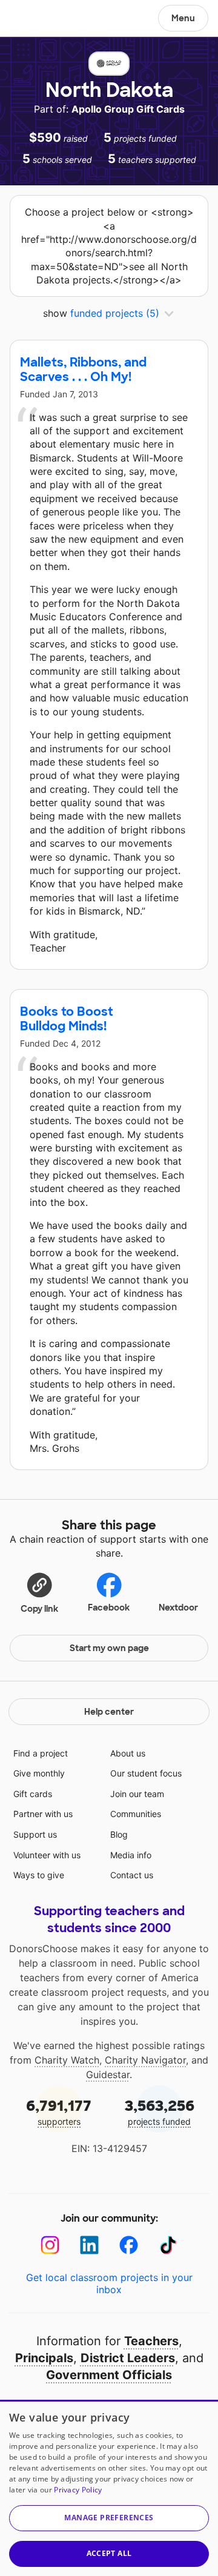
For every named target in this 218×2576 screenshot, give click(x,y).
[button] (39, 1592)
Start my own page (109, 1648)
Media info (131, 1855)
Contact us (132, 1875)
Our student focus (146, 1773)
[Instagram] (50, 2245)
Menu (183, 18)
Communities (136, 1814)
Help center (109, 1712)
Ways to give (39, 1875)
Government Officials (109, 2375)
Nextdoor (178, 1608)
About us (128, 1753)
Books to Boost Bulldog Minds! (67, 1019)
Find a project (41, 1753)
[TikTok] (168, 2245)
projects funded (160, 2112)
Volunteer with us (47, 1855)
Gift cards (33, 1794)
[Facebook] (129, 2245)
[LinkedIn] (89, 2245)
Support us (35, 1834)
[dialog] (109, 2488)
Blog (119, 1834)
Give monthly (39, 1773)
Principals (44, 2358)
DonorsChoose (38, 19)
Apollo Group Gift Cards (128, 109)
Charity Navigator (145, 2060)
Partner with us (43, 1814)
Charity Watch (67, 2060)
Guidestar (108, 2074)
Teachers (151, 2341)
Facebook (109, 1608)
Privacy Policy (78, 2490)
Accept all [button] (109, 2553)
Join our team (137, 1794)
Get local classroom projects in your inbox (109, 2283)
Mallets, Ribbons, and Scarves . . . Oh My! (83, 369)
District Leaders (128, 2358)
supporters (59, 2112)
